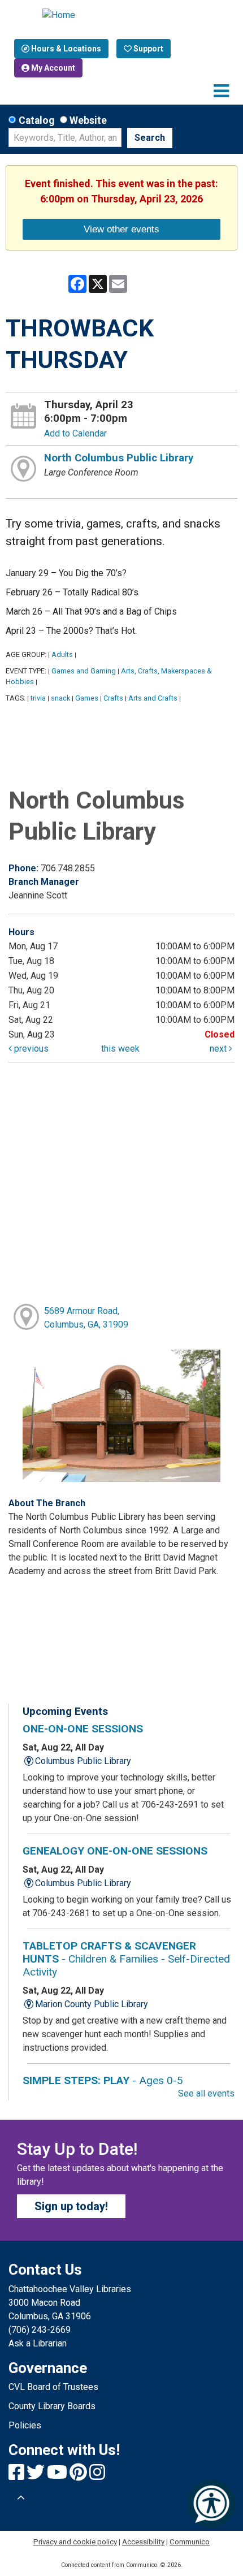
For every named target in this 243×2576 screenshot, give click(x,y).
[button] (221, 91)
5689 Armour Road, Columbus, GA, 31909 (86, 1318)
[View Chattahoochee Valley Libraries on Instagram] (97, 2476)
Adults (62, 654)
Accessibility (143, 2542)
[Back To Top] (21, 2498)
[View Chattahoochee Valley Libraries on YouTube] (58, 2476)
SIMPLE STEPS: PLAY (103, 2080)
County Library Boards (52, 2406)
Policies (25, 2425)
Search (150, 138)
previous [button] (30, 1049)
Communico (190, 2542)
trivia (38, 698)
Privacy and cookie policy (75, 2542)
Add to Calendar (75, 433)
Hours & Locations (65, 49)
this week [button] (120, 1049)
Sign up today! (71, 2206)
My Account (52, 68)
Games (87, 698)
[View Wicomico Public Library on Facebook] (18, 2476)
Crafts (113, 698)
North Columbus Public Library (119, 458)
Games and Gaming (84, 671)
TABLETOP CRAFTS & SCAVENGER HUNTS (126, 1959)
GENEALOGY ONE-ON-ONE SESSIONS (115, 1851)
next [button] (219, 1049)
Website (88, 120)
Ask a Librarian (38, 2343)
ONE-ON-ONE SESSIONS (83, 1729)
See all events (206, 2093)
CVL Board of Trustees (53, 2387)
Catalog (36, 120)
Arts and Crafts (153, 698)
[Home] (121, 15)
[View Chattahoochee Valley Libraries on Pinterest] (79, 2476)
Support (147, 49)
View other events (121, 229)
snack (60, 698)
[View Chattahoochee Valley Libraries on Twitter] (37, 2476)
